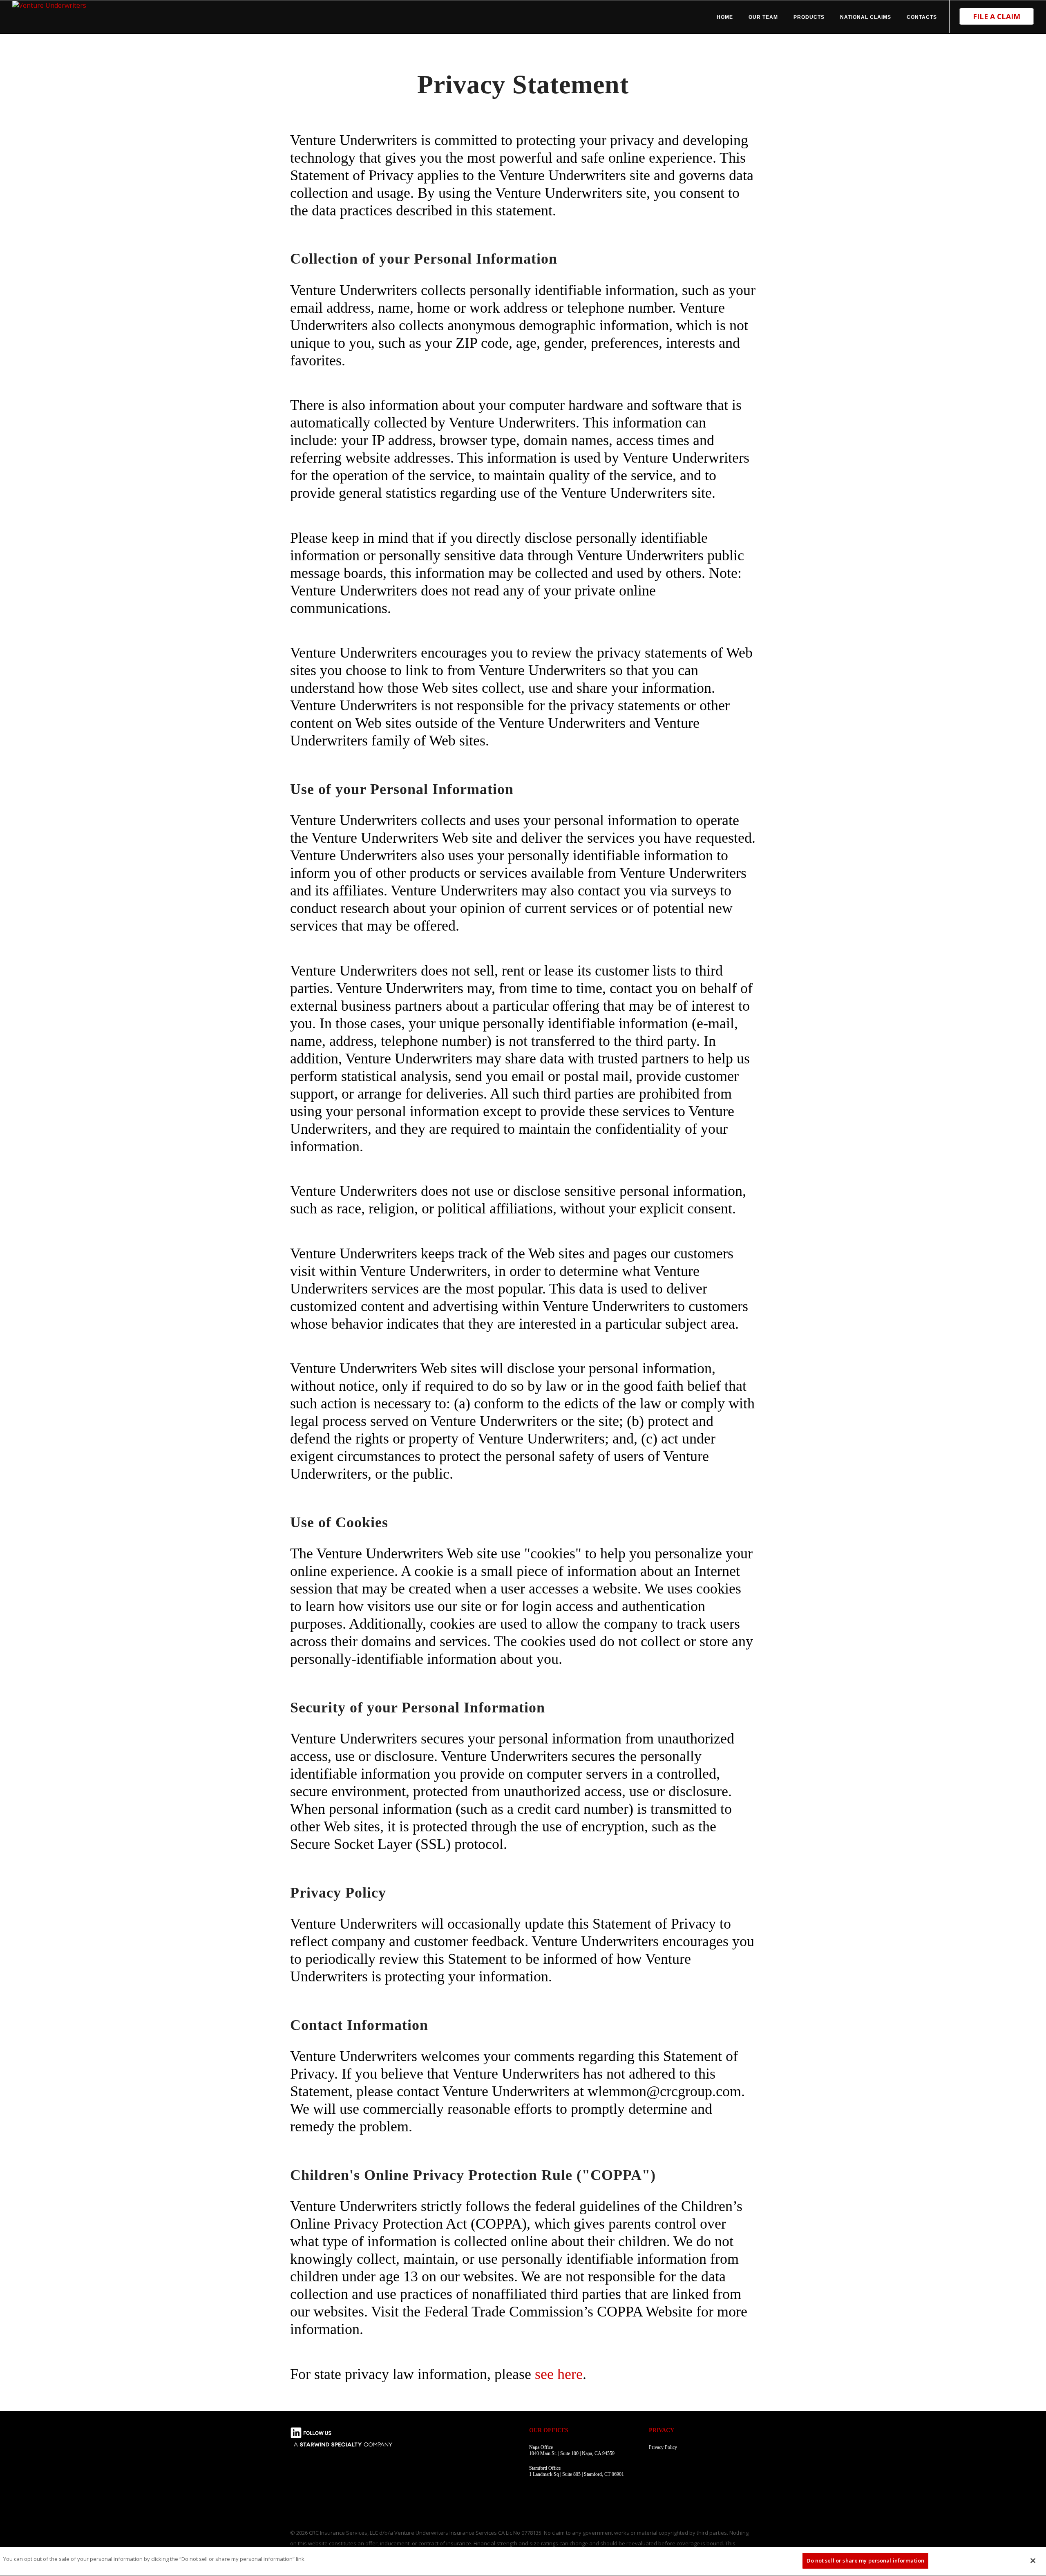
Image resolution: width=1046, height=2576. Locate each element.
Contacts (922, 17)
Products (809, 17)
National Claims (866, 17)
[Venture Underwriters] (49, 4)
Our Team (763, 17)
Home (725, 17)
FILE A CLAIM (997, 16)
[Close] (1033, 2560)
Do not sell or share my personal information (865, 2560)
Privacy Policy (663, 2447)
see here (559, 2374)
